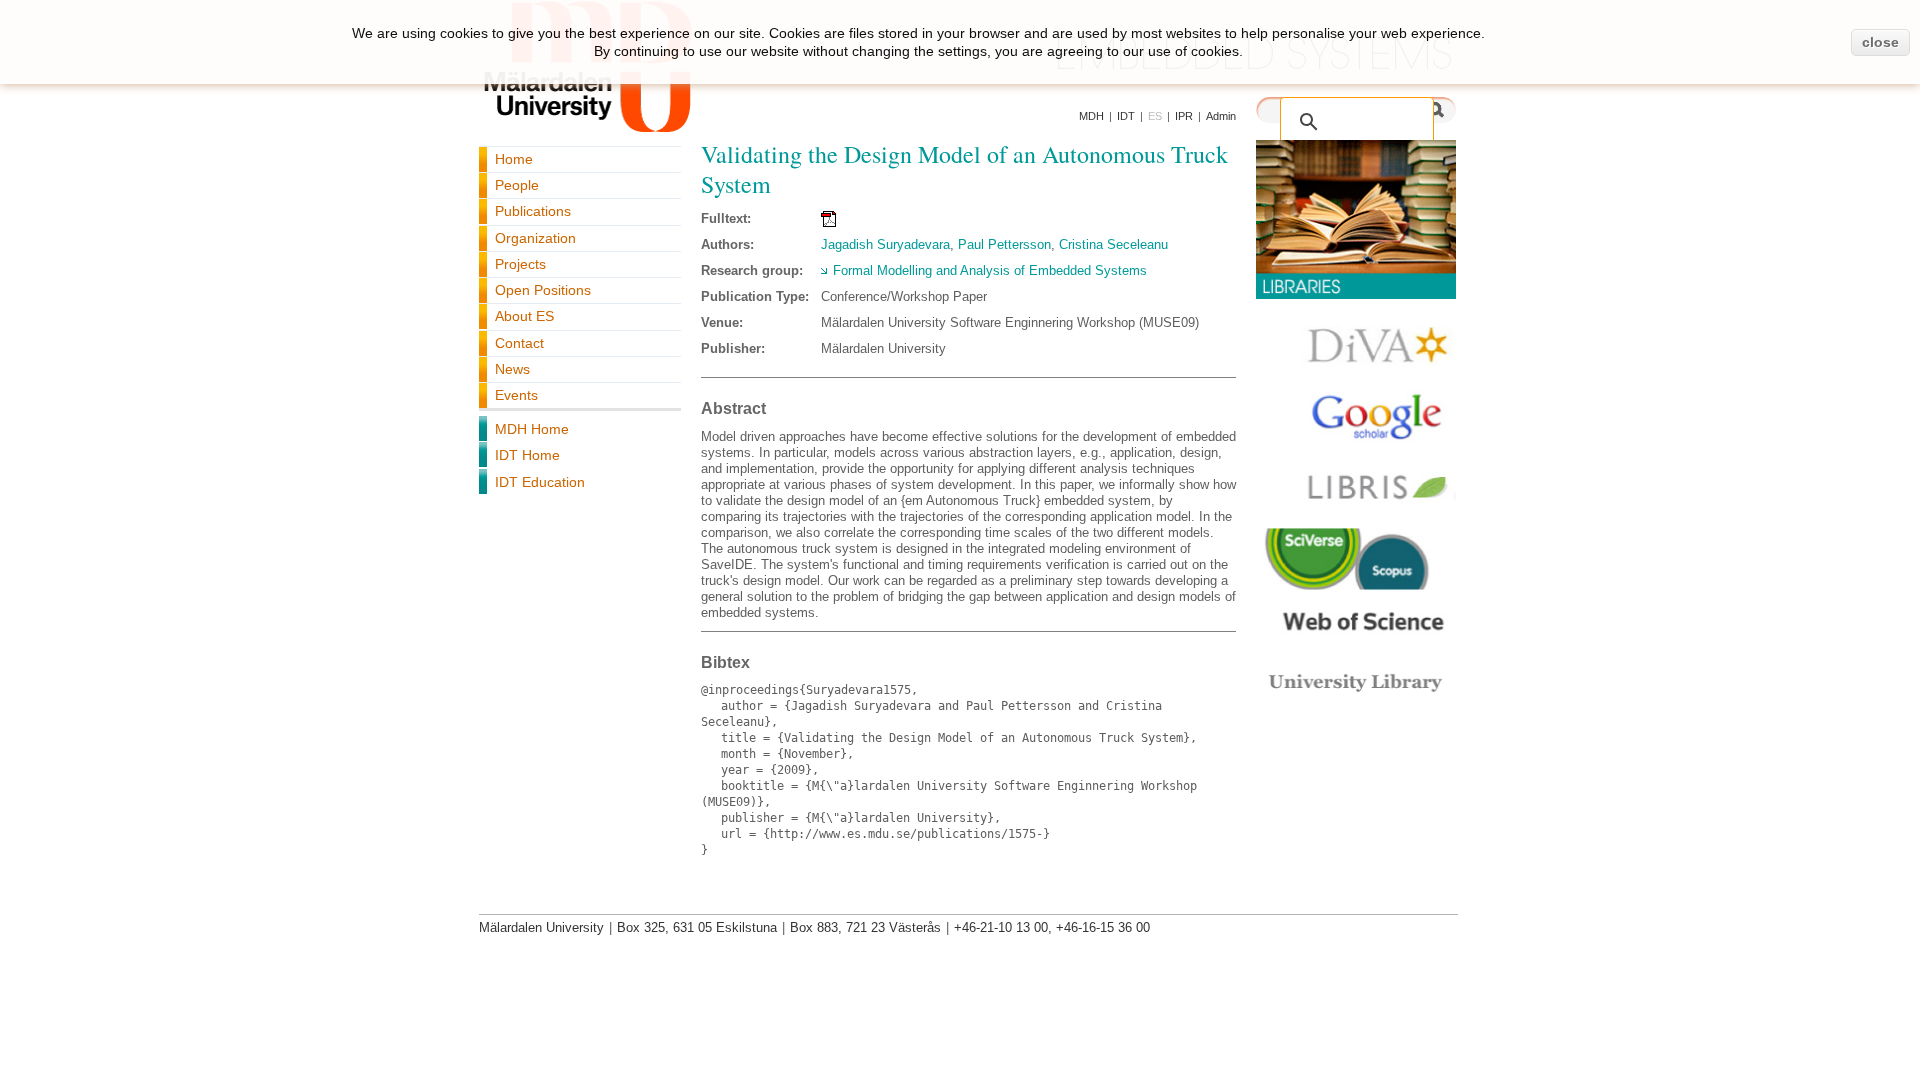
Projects (520, 264)
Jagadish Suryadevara (885, 244)
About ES (524, 316)
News (512, 369)
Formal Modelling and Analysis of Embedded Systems (990, 270)
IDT (1126, 116)
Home (514, 159)
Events (516, 395)
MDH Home (532, 429)
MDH (1091, 116)
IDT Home (527, 455)
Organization (535, 238)
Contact (519, 343)
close (1880, 42)
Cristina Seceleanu (1113, 244)
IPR (1184, 116)
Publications (533, 211)
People (517, 185)
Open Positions (543, 290)
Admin (1221, 116)
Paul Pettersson (1004, 244)
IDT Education (540, 482)
